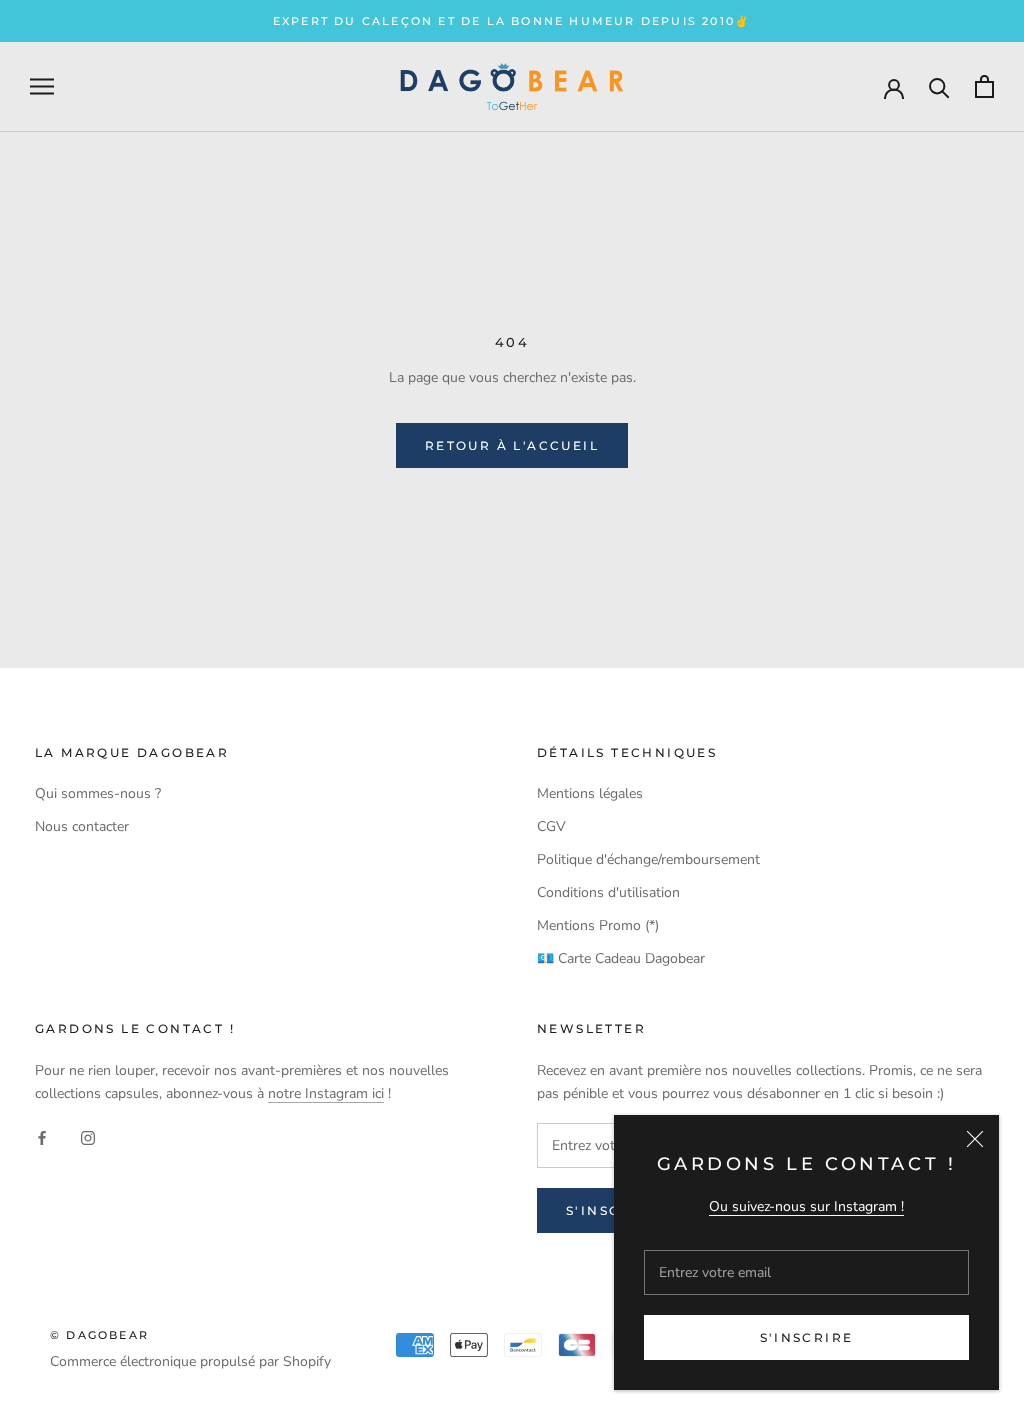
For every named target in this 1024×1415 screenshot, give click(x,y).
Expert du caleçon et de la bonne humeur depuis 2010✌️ (512, 21)
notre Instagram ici (326, 1093)
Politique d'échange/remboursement (648, 859)
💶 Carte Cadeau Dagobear (621, 958)
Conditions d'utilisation (608, 892)
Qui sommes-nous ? (98, 793)
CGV (551, 826)
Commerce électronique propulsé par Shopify (190, 1361)
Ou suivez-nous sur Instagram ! (806, 1206)
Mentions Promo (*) (598, 925)
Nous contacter (82, 826)
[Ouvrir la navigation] (42, 86)
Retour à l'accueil (512, 445)
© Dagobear (99, 1335)
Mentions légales (590, 793)
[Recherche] (939, 86)
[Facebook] (42, 1136)
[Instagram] (88, 1136)
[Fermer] (975, 1139)
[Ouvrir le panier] (984, 86)
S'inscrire (807, 1337)
